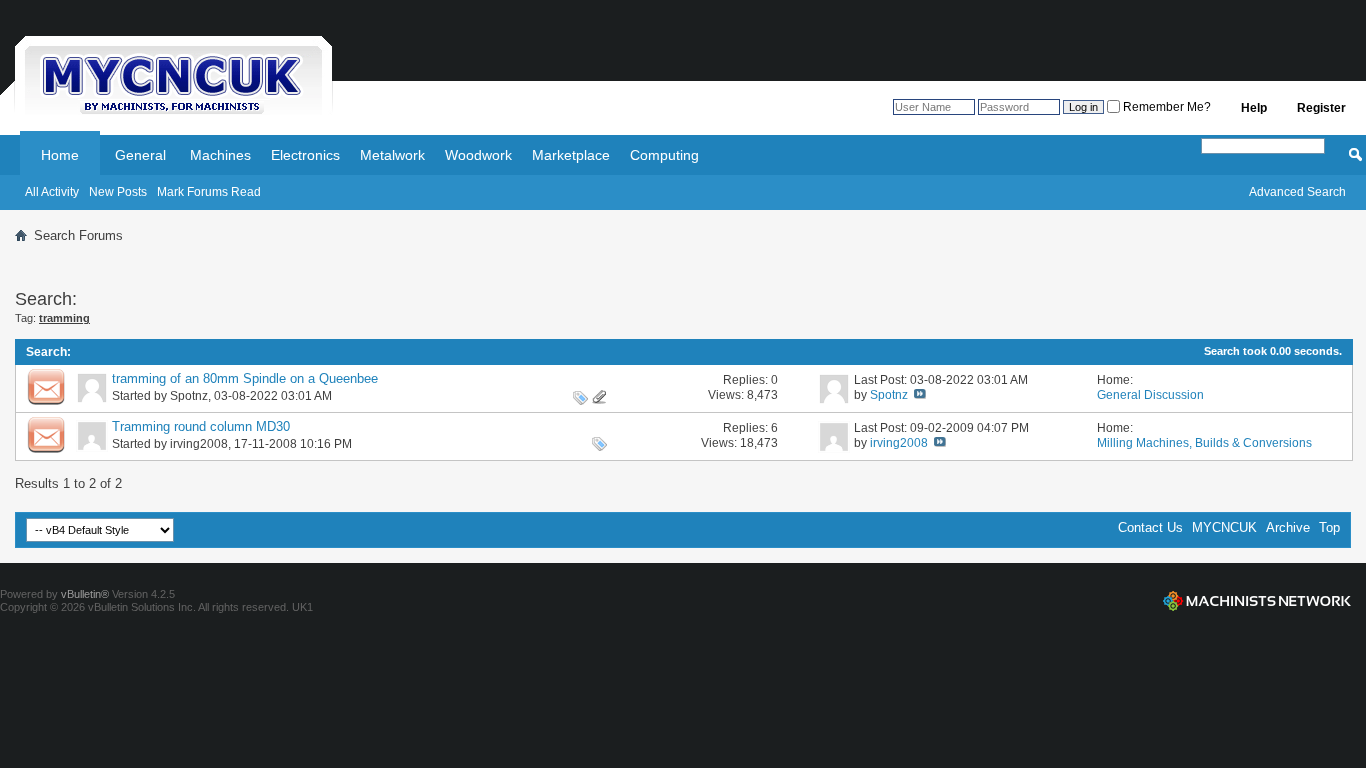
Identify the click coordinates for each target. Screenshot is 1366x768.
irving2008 (199, 444)
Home (60, 155)
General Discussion (1150, 395)
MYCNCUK (1224, 527)
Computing (664, 155)
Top (1329, 527)
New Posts (118, 192)
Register (1321, 108)
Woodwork (478, 155)
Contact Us (1150, 527)
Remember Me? (1165, 107)
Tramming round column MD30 (201, 426)
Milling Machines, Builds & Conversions (1204, 443)
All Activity (52, 192)
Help (1254, 108)
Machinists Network (1257, 601)
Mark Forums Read (209, 192)
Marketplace (571, 155)
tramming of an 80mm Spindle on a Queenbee (245, 378)
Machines (220, 155)
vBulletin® (85, 594)
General (140, 155)
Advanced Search (1297, 192)
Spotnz (189, 396)
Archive (1288, 527)
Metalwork (392, 155)
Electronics (305, 155)
